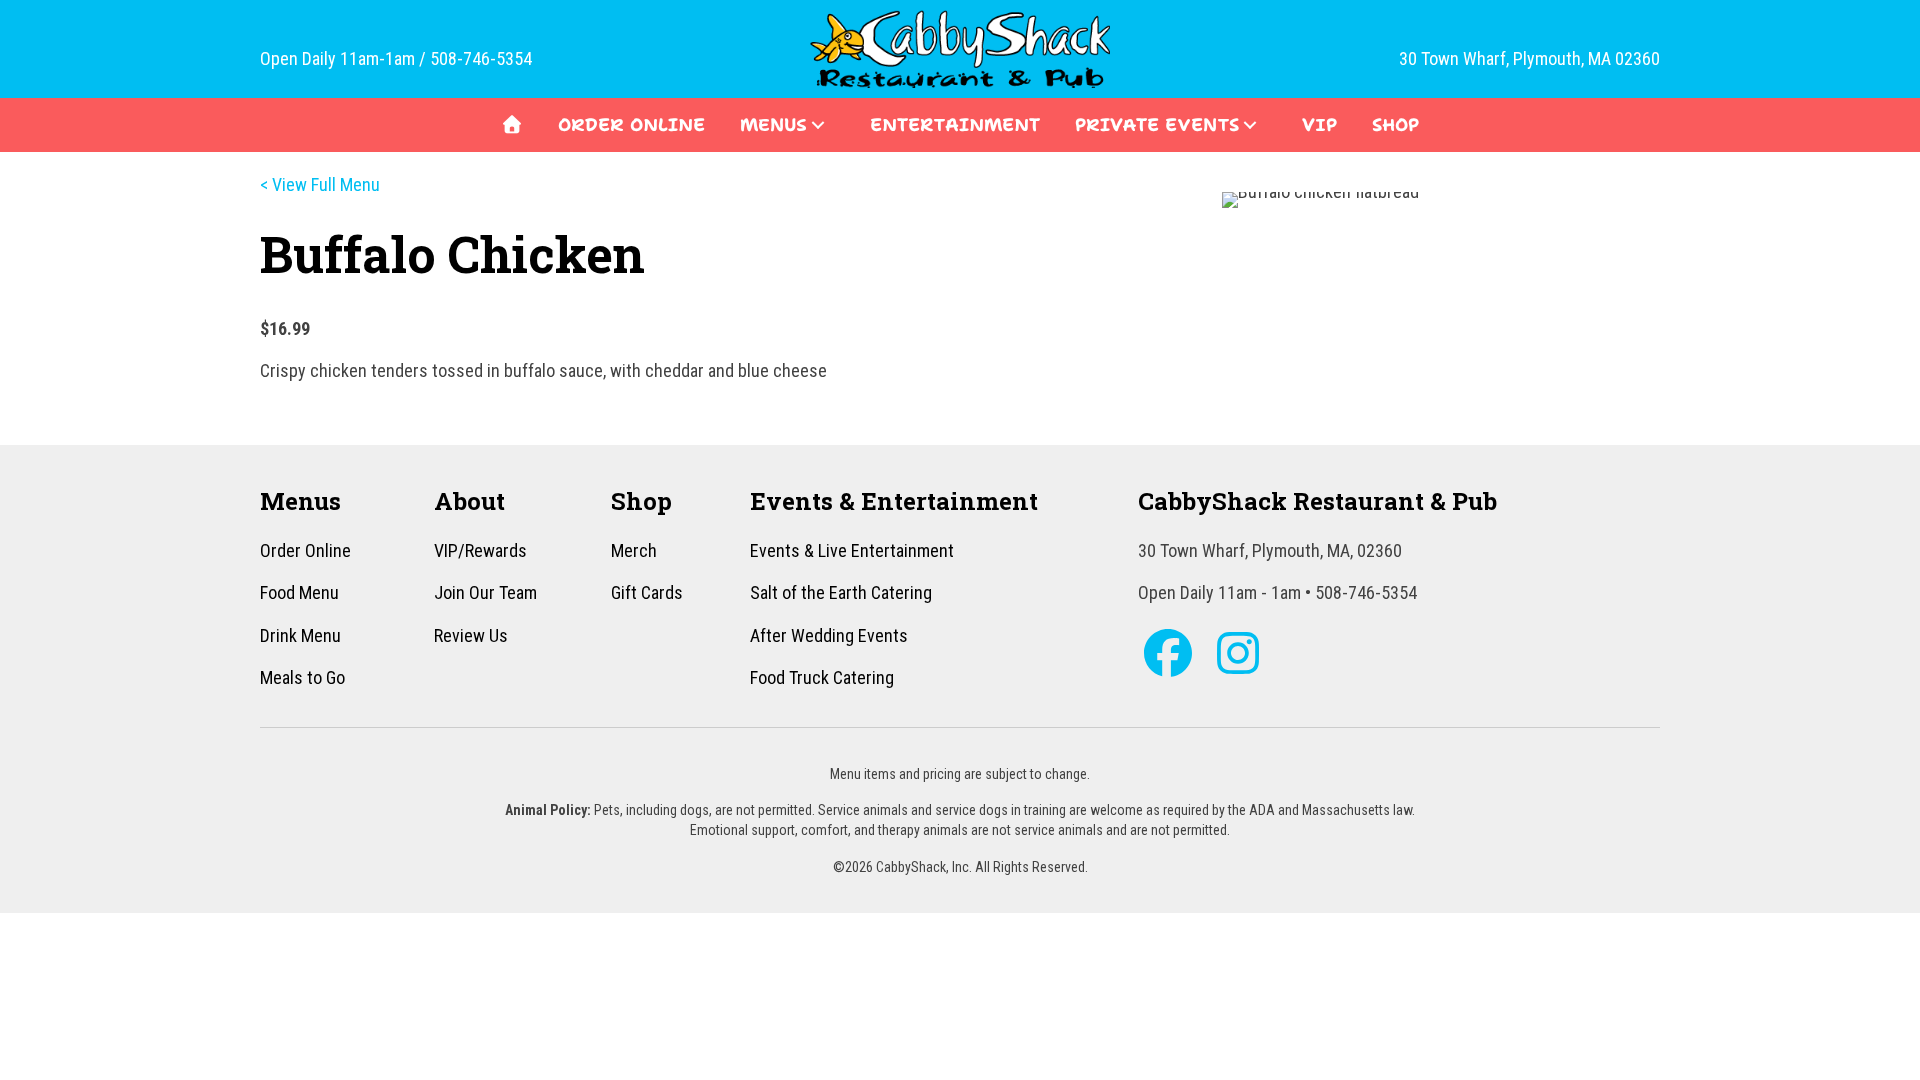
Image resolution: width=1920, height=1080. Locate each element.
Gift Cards (647, 592)
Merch (634, 550)
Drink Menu (300, 635)
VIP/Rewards (480, 550)
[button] (818, 125)
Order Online (305, 550)
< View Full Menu (320, 184)
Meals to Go (302, 677)
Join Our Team (485, 592)
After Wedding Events (829, 635)
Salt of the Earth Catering (841, 592)
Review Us (471, 635)
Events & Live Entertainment (852, 550)
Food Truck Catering (822, 677)
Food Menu (299, 592)
